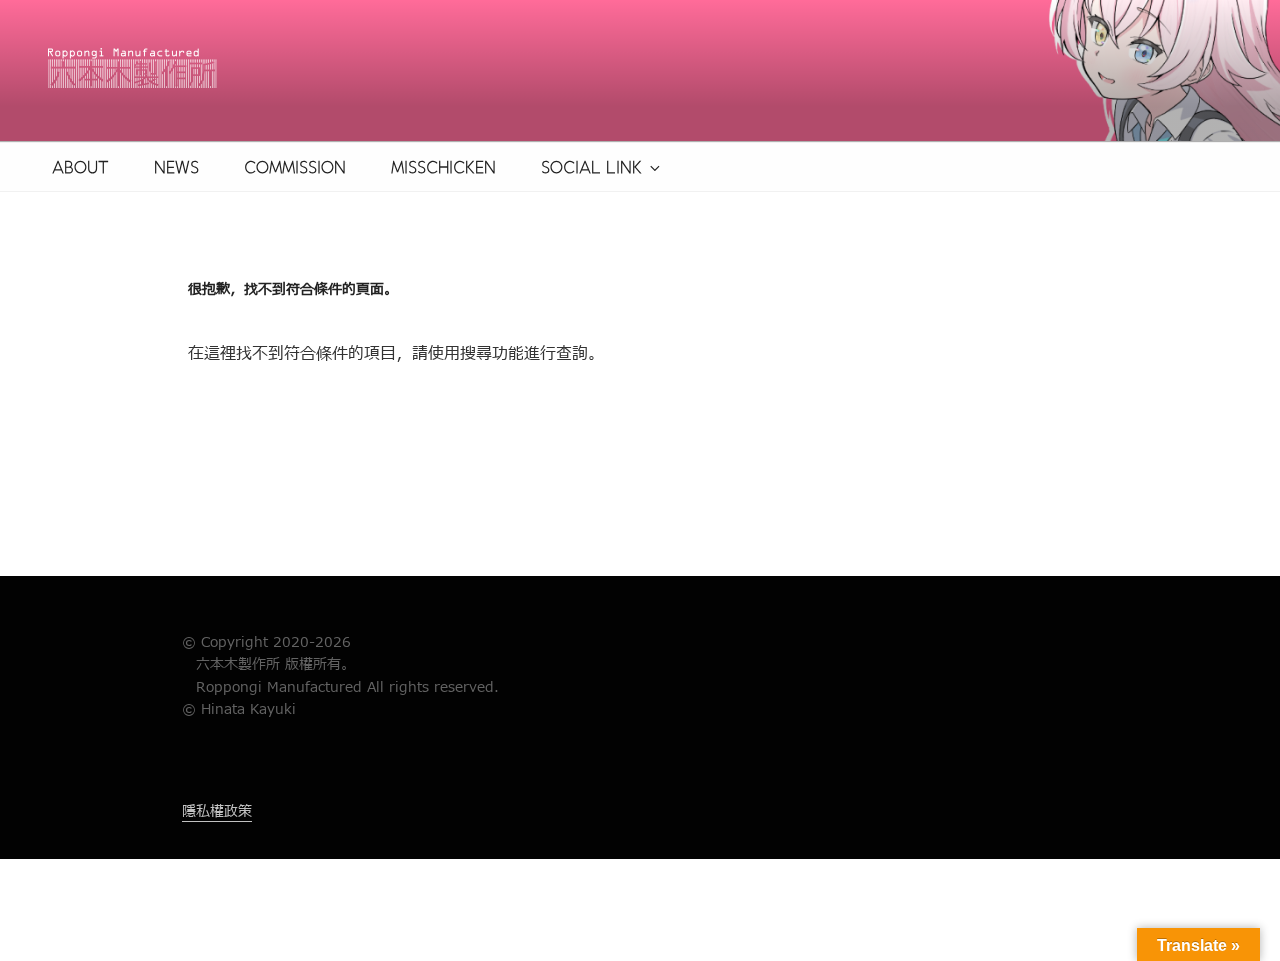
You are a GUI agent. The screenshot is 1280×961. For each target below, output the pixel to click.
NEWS (176, 167)
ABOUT (80, 167)
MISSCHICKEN (443, 167)
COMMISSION (295, 167)
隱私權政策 (217, 811)
